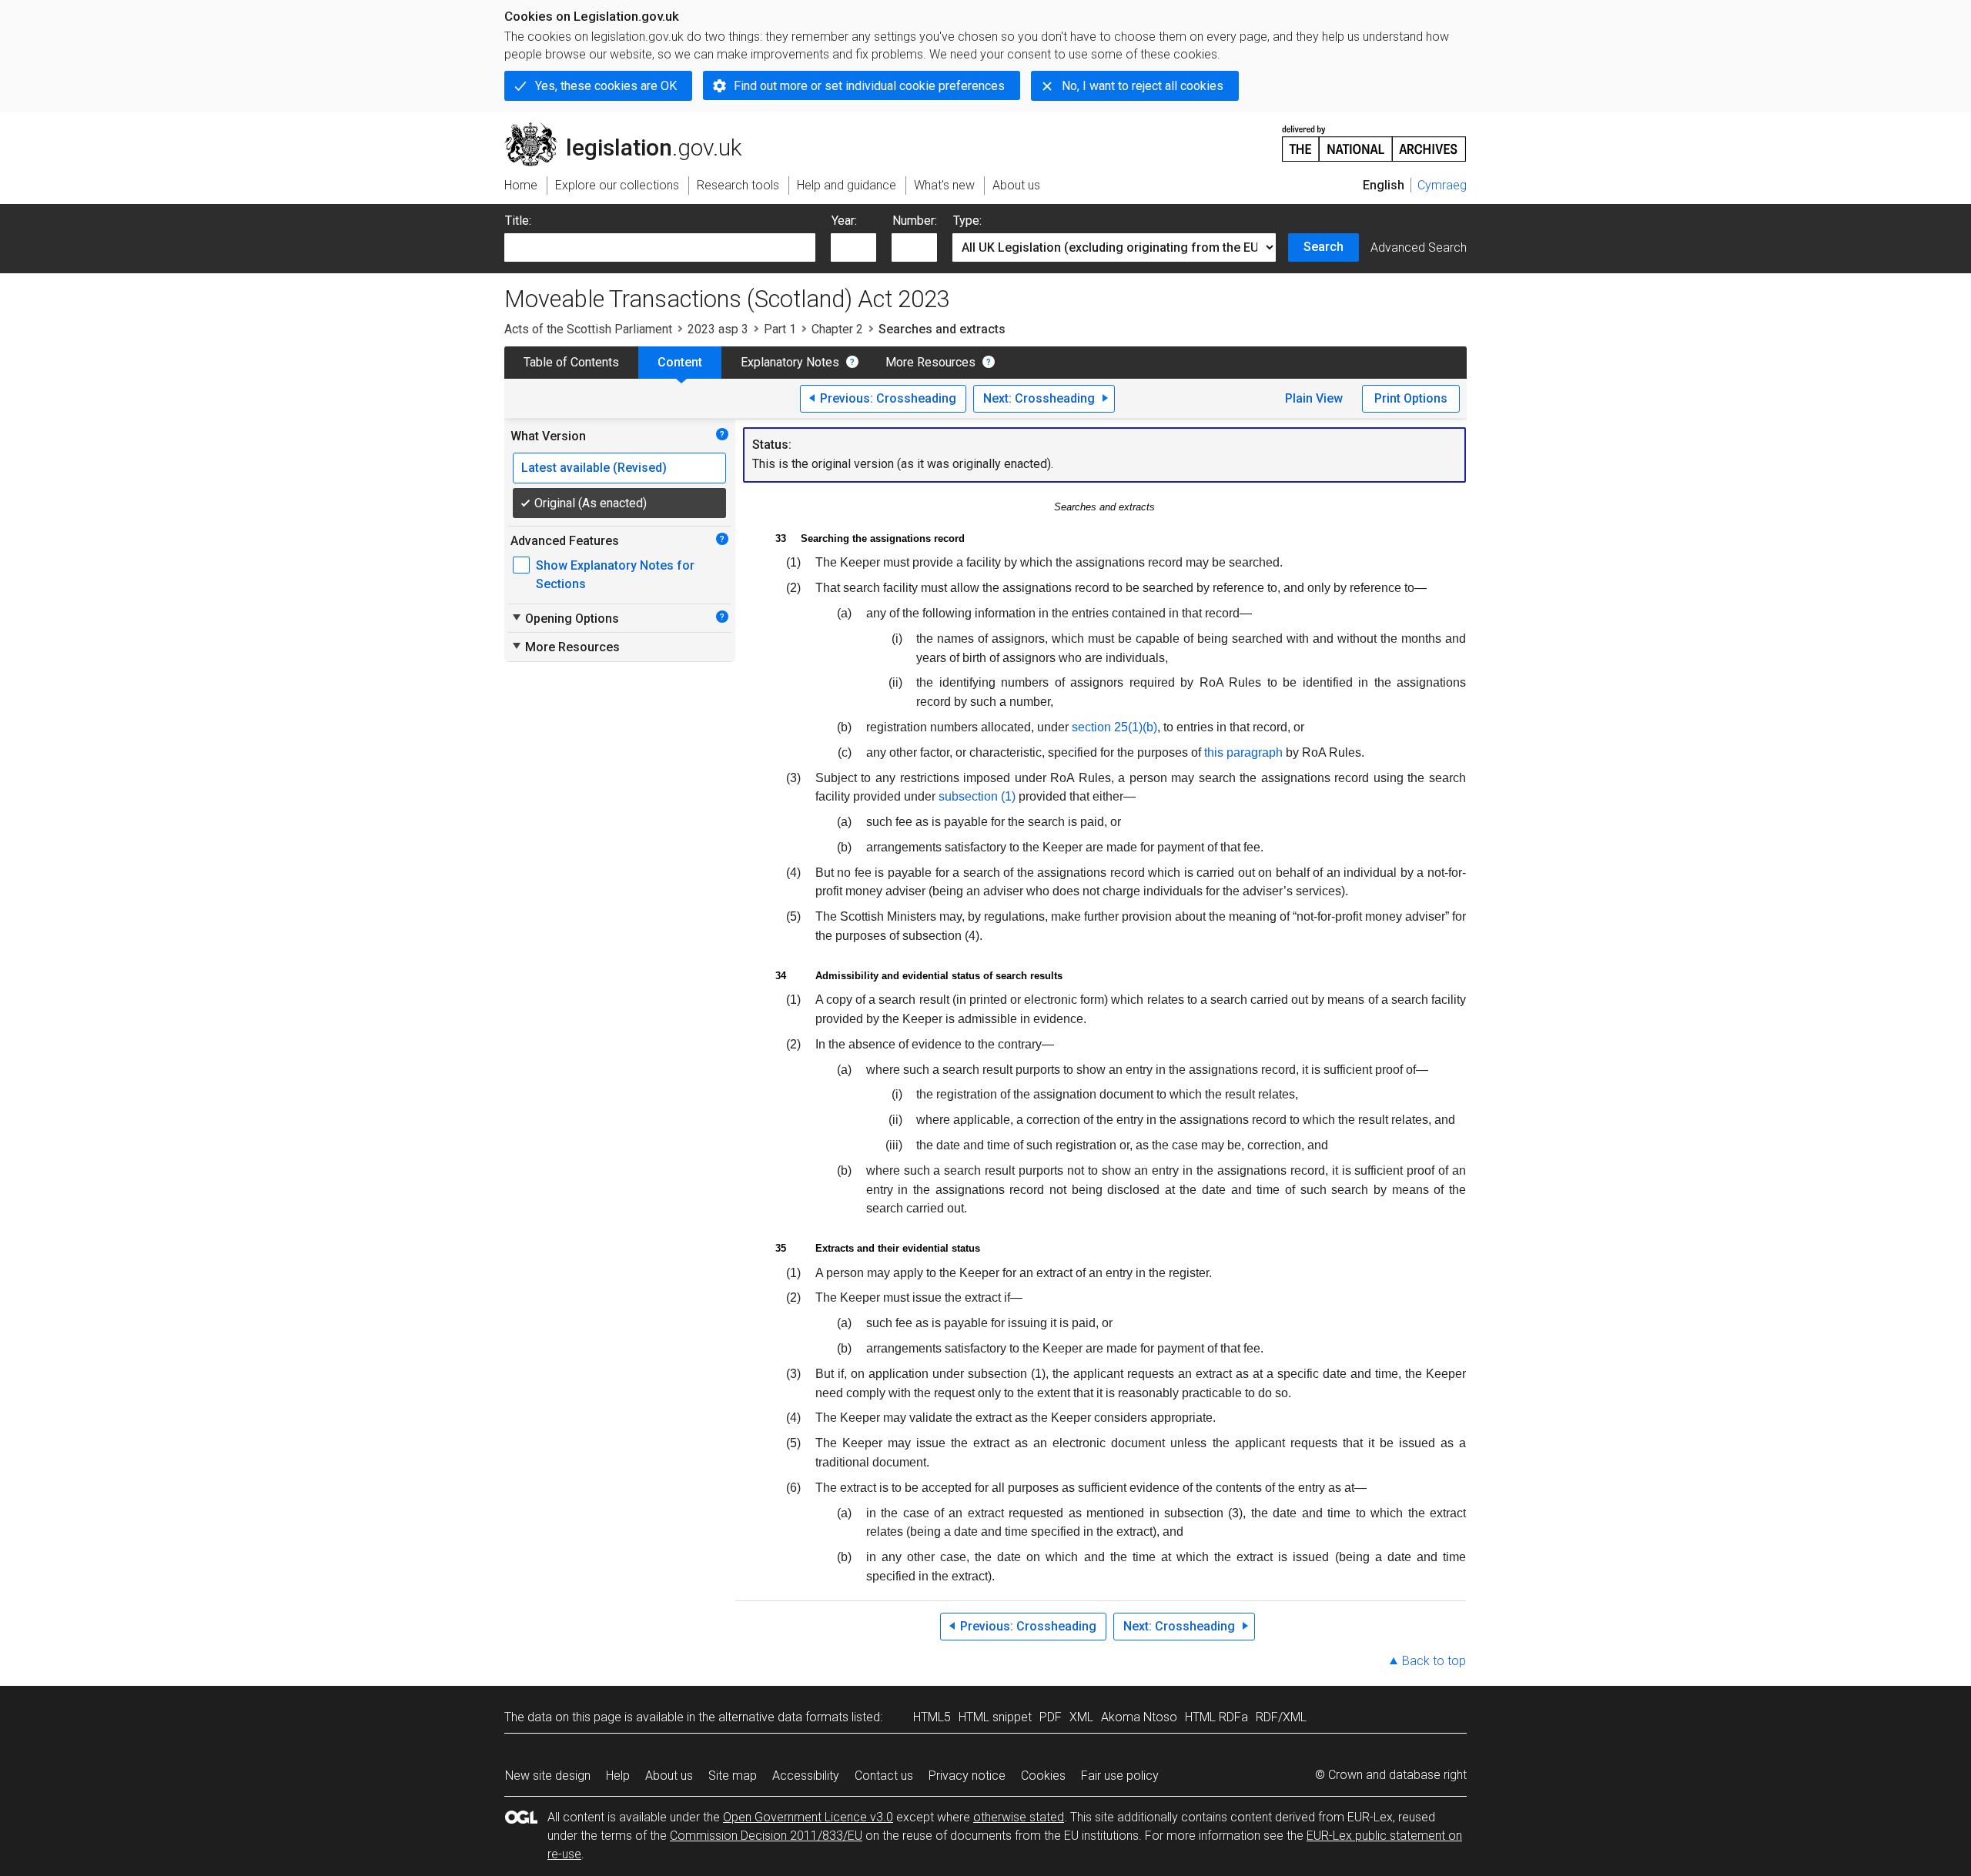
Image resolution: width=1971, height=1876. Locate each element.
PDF (1051, 1717)
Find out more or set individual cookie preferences (869, 86)
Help (618, 1776)
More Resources (930, 362)
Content (680, 362)
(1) (1135, 727)
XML (1081, 1717)
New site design (548, 1776)
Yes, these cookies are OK (606, 86)
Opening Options (565, 618)
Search (1323, 247)
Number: (915, 221)
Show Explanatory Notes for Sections (615, 575)
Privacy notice (967, 1776)
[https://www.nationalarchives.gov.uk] (1374, 137)
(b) (1150, 727)
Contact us (884, 1776)
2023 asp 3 (718, 329)
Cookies (1043, 1776)
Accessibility (806, 1776)
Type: (967, 221)
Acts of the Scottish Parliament (588, 329)
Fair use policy (1120, 1776)
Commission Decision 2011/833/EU (766, 1836)
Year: (844, 221)
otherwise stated (1019, 1817)
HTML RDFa (1216, 1717)
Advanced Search (1419, 247)
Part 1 (780, 329)
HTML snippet (995, 1717)
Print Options (1411, 398)
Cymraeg (1442, 185)
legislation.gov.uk (632, 129)
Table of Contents (571, 362)
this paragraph (1243, 752)
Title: (518, 221)
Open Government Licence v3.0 (808, 1817)
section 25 (1100, 727)
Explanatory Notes (790, 362)
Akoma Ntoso (1139, 1717)
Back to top (1434, 1661)
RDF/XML (1281, 1717)
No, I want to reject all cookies (1143, 86)
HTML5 (932, 1717)
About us (669, 1776)
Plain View (1314, 398)
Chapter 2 (837, 329)
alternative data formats (783, 1717)
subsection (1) (977, 796)
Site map (733, 1776)
